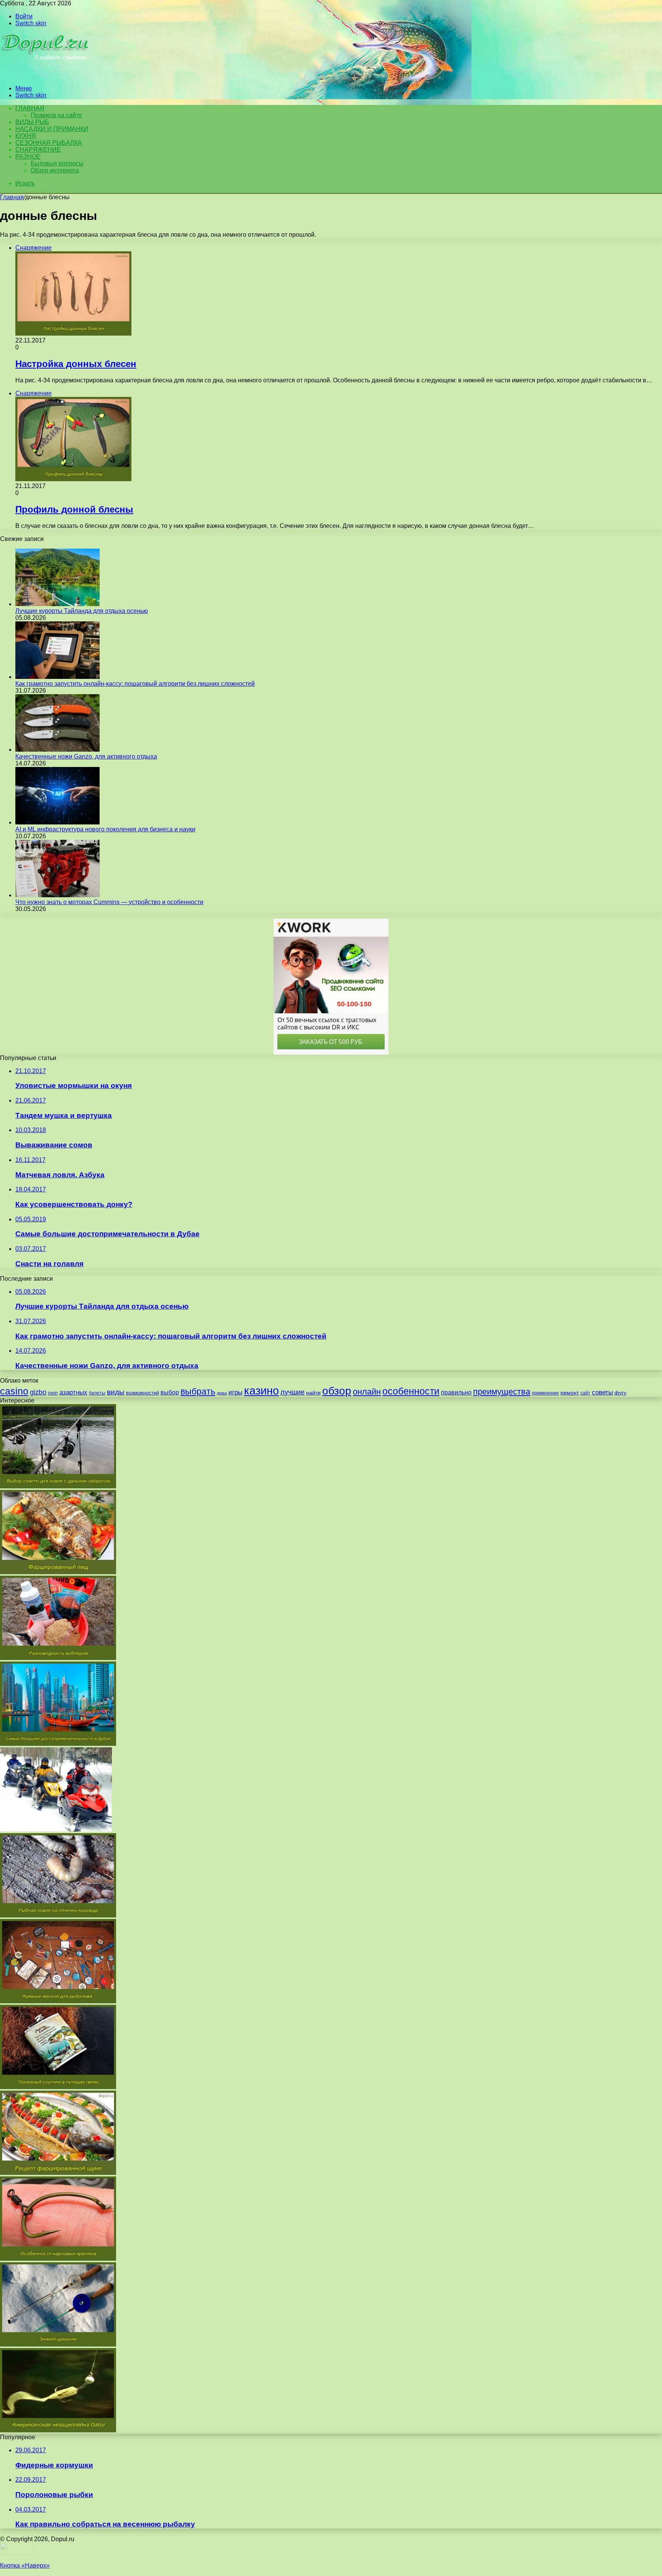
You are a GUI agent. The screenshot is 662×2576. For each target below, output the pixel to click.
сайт (585, 1393)
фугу (620, 1393)
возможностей (143, 1393)
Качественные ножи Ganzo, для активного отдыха (86, 756)
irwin (53, 1393)
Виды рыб (32, 122)
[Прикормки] (58, 1658)
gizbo (38, 1392)
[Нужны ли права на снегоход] (56, 1830)
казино (261, 1390)
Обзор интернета (55, 170)
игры (235, 1392)
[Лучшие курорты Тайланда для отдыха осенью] (57, 604)
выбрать (198, 1391)
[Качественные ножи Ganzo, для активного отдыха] (57, 750)
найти (313, 1393)
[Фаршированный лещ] (58, 1572)
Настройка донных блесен (76, 364)
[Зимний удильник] (58, 2344)
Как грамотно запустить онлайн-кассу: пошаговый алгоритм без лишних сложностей (135, 684)
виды (116, 1392)
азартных (73, 1392)
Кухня (26, 136)
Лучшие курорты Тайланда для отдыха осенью (82, 611)
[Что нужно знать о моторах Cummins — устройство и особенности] (57, 895)
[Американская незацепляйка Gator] (58, 2430)
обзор (337, 1391)
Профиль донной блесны (74, 509)
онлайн (367, 1392)
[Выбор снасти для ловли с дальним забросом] (58, 1486)
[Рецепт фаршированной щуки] (58, 2173)
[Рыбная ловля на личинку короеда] (58, 1915)
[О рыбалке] (47, 75)
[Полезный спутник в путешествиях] (58, 2087)
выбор (170, 1392)
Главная (12, 197)
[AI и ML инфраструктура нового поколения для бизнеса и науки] (57, 822)
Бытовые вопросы (57, 163)
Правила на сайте (56, 115)
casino (14, 1391)
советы (602, 1392)
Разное (28, 156)
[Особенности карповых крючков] (58, 2259)
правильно (456, 1392)
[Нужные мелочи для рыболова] (58, 2001)
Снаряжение (38, 150)
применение (545, 1393)
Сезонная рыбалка (49, 143)
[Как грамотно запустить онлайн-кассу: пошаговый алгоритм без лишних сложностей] (57, 677)
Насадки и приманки (52, 129)
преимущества (502, 1392)
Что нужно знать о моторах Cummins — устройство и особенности (109, 902)
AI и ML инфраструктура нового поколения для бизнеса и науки (105, 829)
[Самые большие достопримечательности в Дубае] (58, 1744)
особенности (411, 1391)
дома (222, 1393)
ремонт (570, 1393)
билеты (97, 1393)
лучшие (292, 1392)
